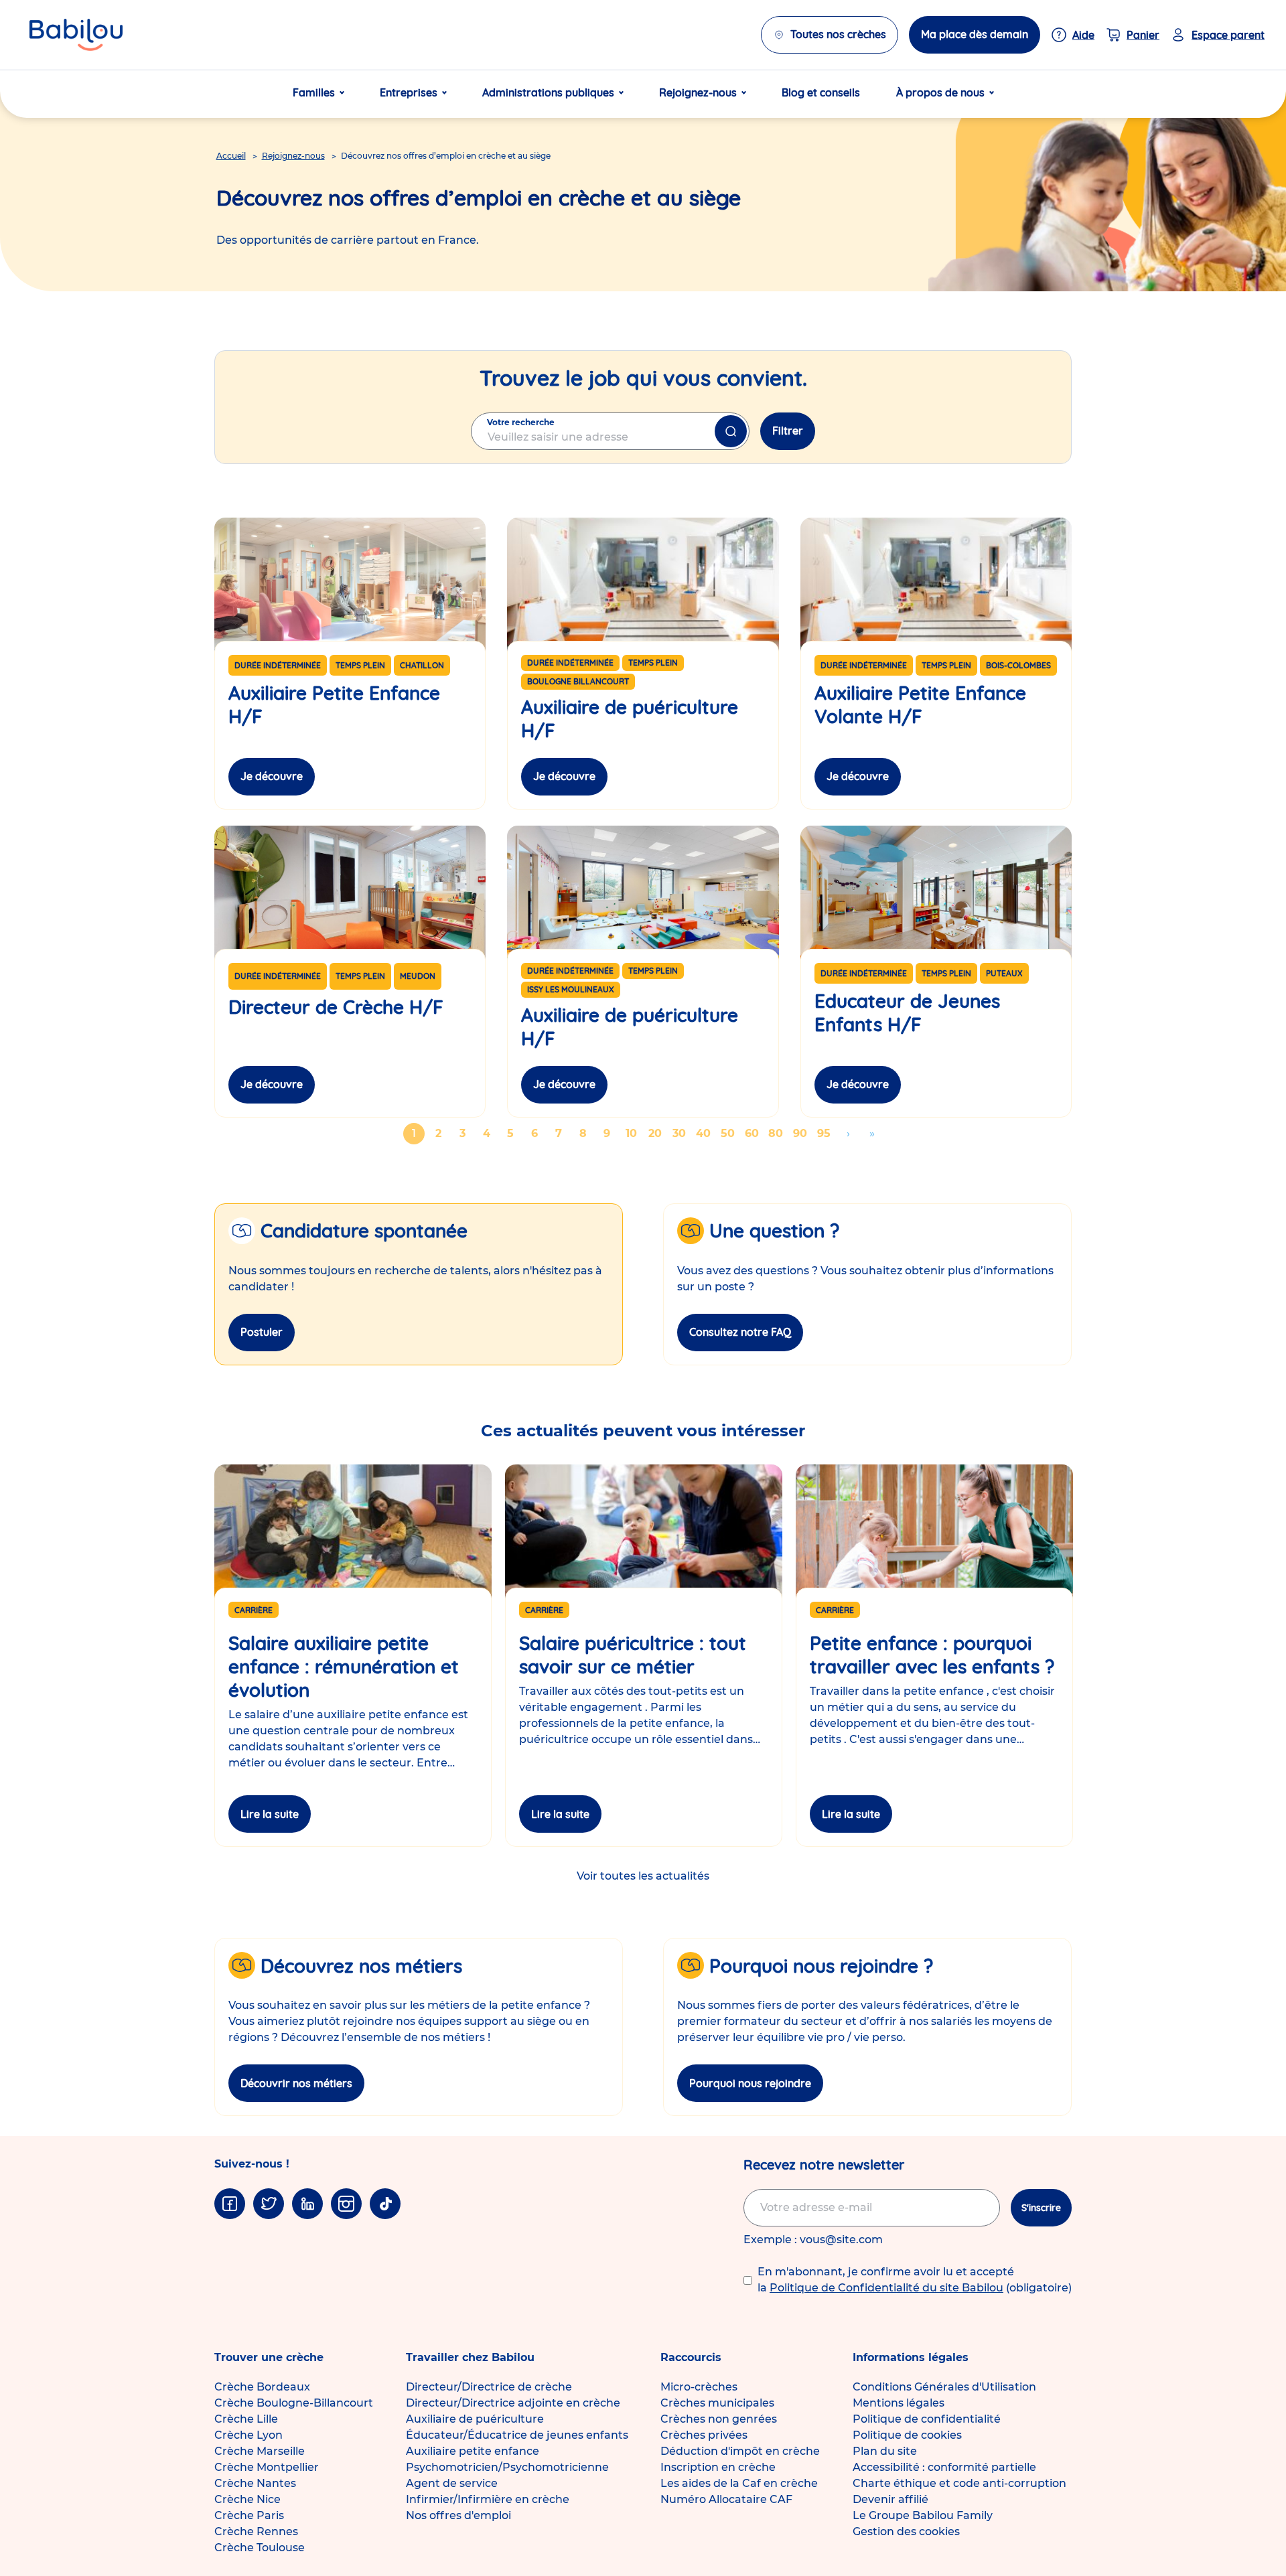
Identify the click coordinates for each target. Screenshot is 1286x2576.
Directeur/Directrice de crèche (489, 2387)
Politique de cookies (907, 2435)
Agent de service (452, 2483)
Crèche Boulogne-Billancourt (294, 2403)
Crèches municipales (717, 2403)
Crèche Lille (246, 2419)
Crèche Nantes (255, 2483)
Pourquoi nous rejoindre (750, 2083)
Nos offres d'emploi (458, 2515)
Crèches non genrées (719, 2419)
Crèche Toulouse (260, 2548)
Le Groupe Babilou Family (923, 2515)
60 (754, 1133)
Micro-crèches (699, 2387)
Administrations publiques (548, 92)
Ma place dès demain (975, 34)
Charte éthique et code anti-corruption (959, 2483)
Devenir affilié (890, 2499)
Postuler (262, 1332)
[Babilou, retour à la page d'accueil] (76, 35)
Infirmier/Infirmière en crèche (488, 2499)
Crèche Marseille (260, 2451)
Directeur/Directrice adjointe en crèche (513, 2403)
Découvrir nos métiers (296, 2083)
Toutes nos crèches (838, 34)
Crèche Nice (247, 2499)
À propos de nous (940, 92)
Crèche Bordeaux (262, 2387)
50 (729, 1133)
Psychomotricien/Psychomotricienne (507, 2467)
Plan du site (885, 2451)
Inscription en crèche (718, 2467)
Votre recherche (521, 422)
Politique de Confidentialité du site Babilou (886, 2288)
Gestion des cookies (906, 2531)
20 (657, 1133)
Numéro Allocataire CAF (726, 2499)
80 (777, 1133)
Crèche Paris (249, 2515)
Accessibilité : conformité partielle (944, 2467)
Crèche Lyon (248, 2435)
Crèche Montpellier (267, 2467)
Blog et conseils (821, 92)
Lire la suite (270, 1814)
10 (634, 1133)
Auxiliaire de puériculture (475, 2419)
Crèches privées (704, 2435)
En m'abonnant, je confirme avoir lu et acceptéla (915, 2280)
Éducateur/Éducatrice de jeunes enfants (517, 2435)
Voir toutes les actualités (643, 1876)
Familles (314, 92)
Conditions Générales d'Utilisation (944, 2387)
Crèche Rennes (256, 2531)
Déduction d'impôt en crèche (740, 2451)
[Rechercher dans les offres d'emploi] (731, 431)
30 (681, 1133)
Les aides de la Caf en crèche (739, 2483)
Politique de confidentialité (927, 2419)
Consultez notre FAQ (740, 1332)
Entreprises (409, 92)
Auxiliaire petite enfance (473, 2451)
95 (826, 1133)
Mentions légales (899, 2403)
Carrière (254, 1610)
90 (802, 1133)
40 (705, 1133)
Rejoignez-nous (698, 92)
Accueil (231, 156)
